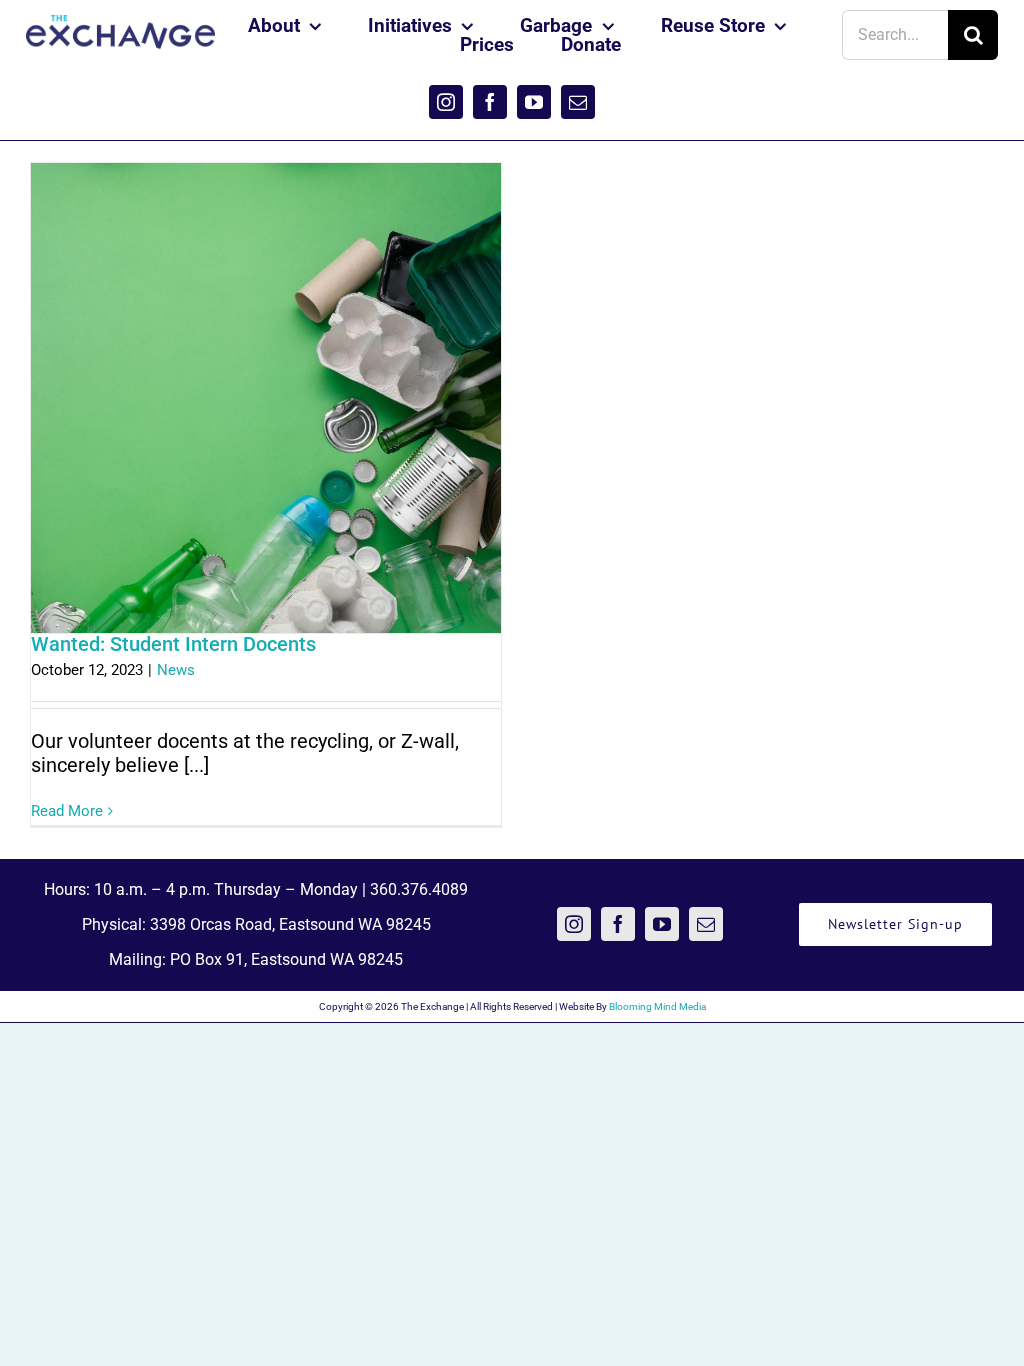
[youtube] (534, 102)
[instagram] (446, 102)
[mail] (578, 102)
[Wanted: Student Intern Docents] (266, 398)
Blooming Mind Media (657, 1006)
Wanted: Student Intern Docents (173, 644)
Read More (67, 811)
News (176, 670)
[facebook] (490, 102)
